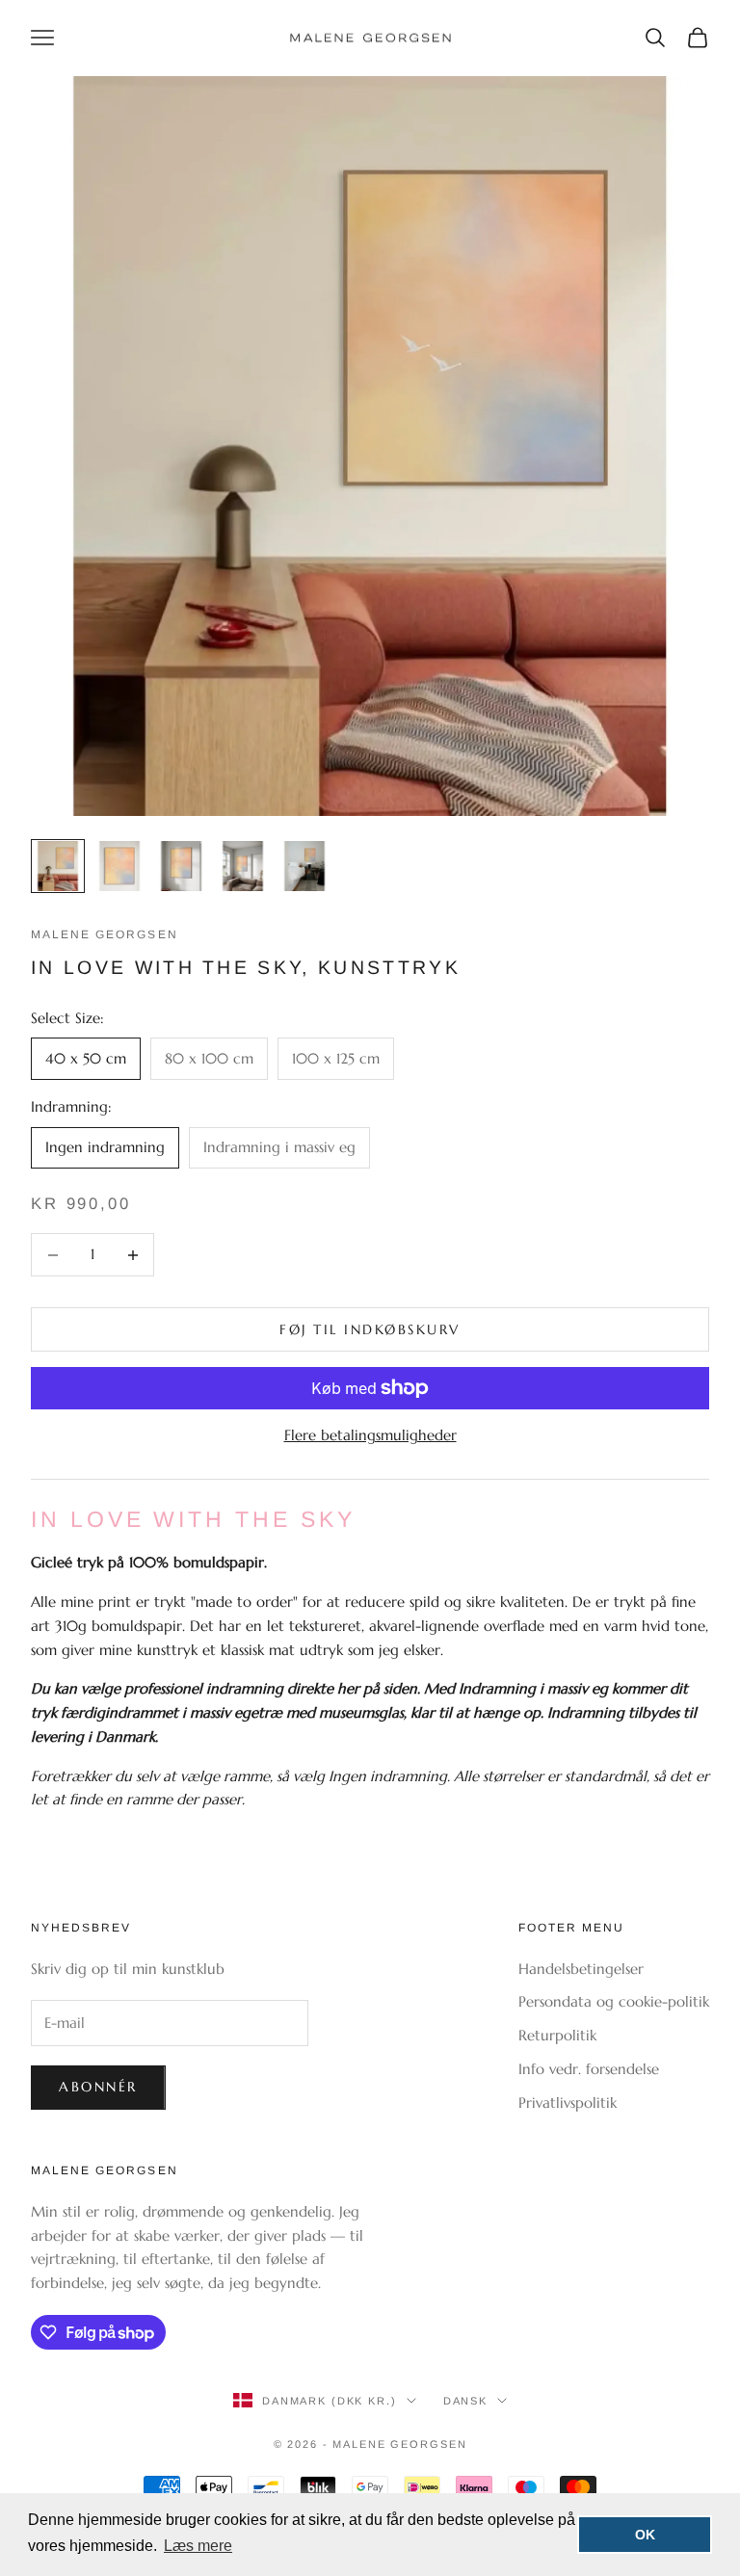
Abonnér (98, 2087)
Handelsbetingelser (581, 1969)
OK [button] (645, 2535)
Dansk (465, 2401)
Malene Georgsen (105, 934)
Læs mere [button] (198, 2546)
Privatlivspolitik (568, 2103)
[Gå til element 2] (119, 866)
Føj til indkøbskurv (370, 1329)
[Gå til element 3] (181, 866)
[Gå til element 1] (58, 866)
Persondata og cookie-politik (614, 2001)
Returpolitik (557, 2035)
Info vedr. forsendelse (589, 2069)
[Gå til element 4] (243, 866)
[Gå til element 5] (304, 866)
